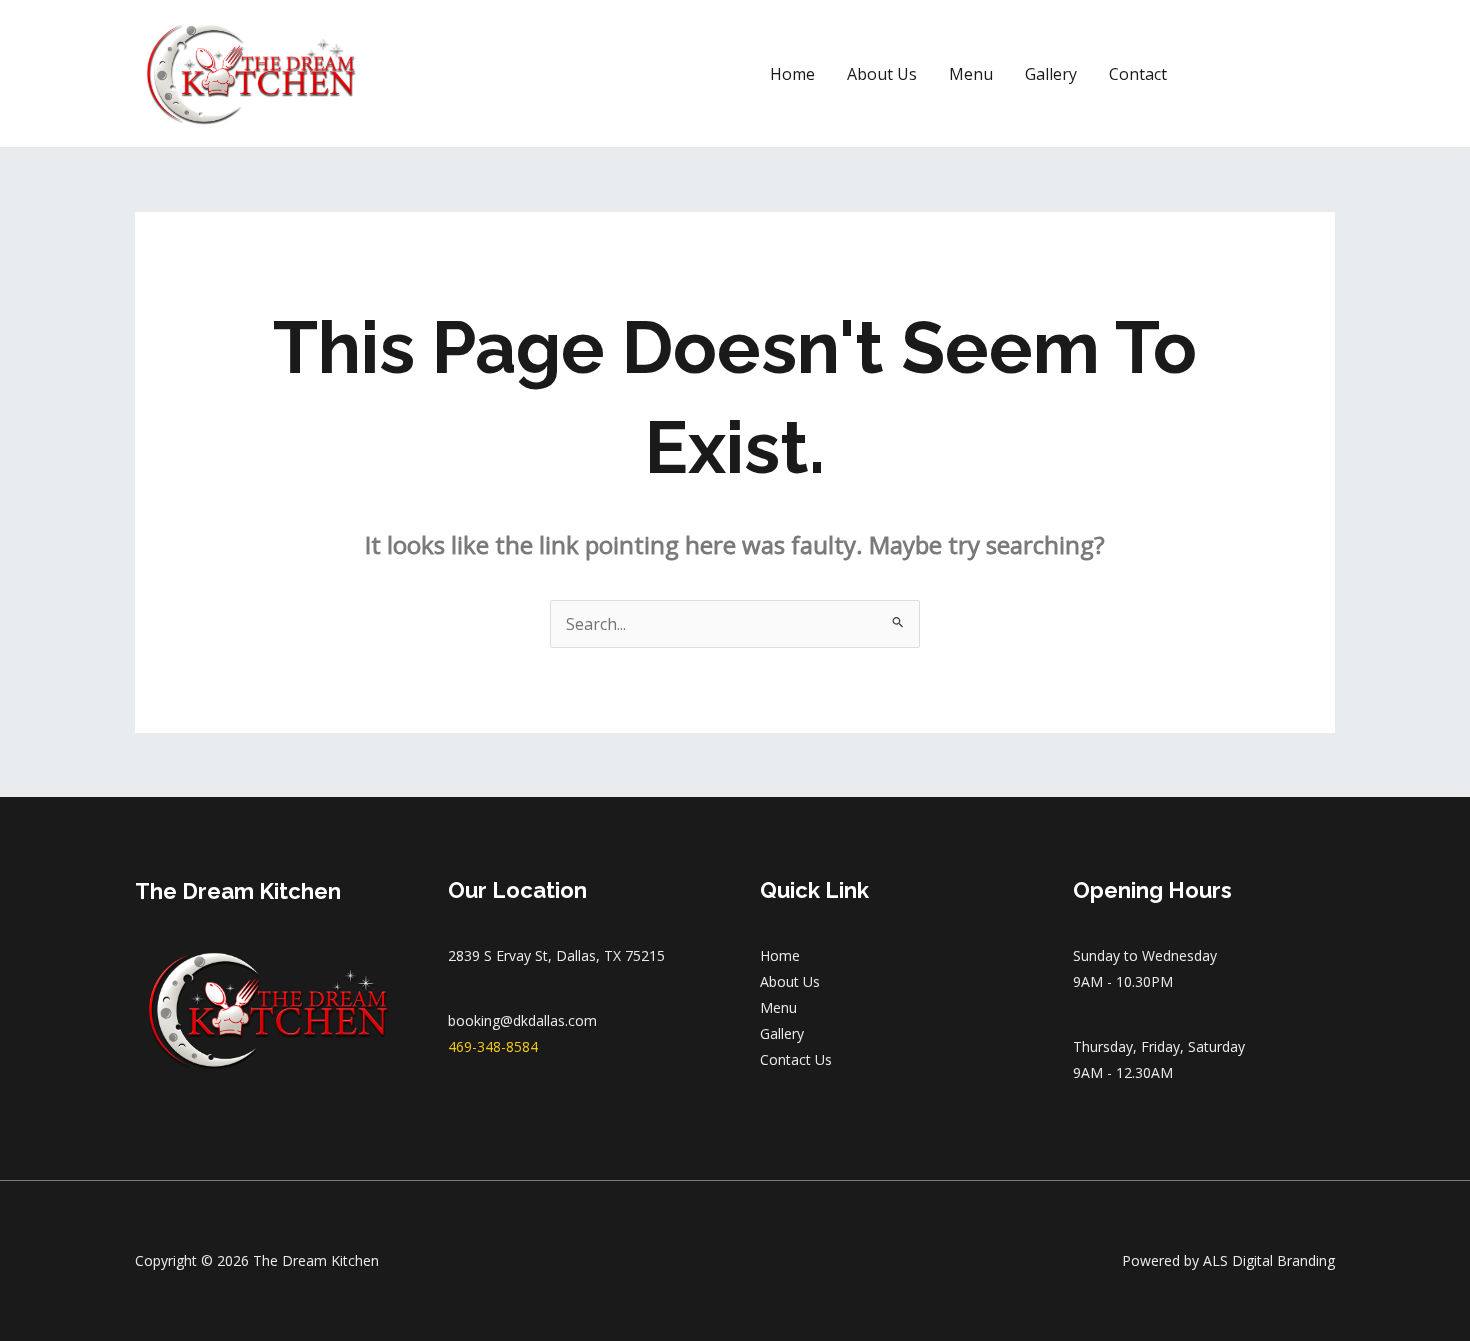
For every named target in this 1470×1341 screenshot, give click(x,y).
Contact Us (796, 1059)
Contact (1138, 74)
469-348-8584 (493, 1046)
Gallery (1051, 74)
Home (792, 74)
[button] (1269, 74)
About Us (882, 74)
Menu (971, 74)
